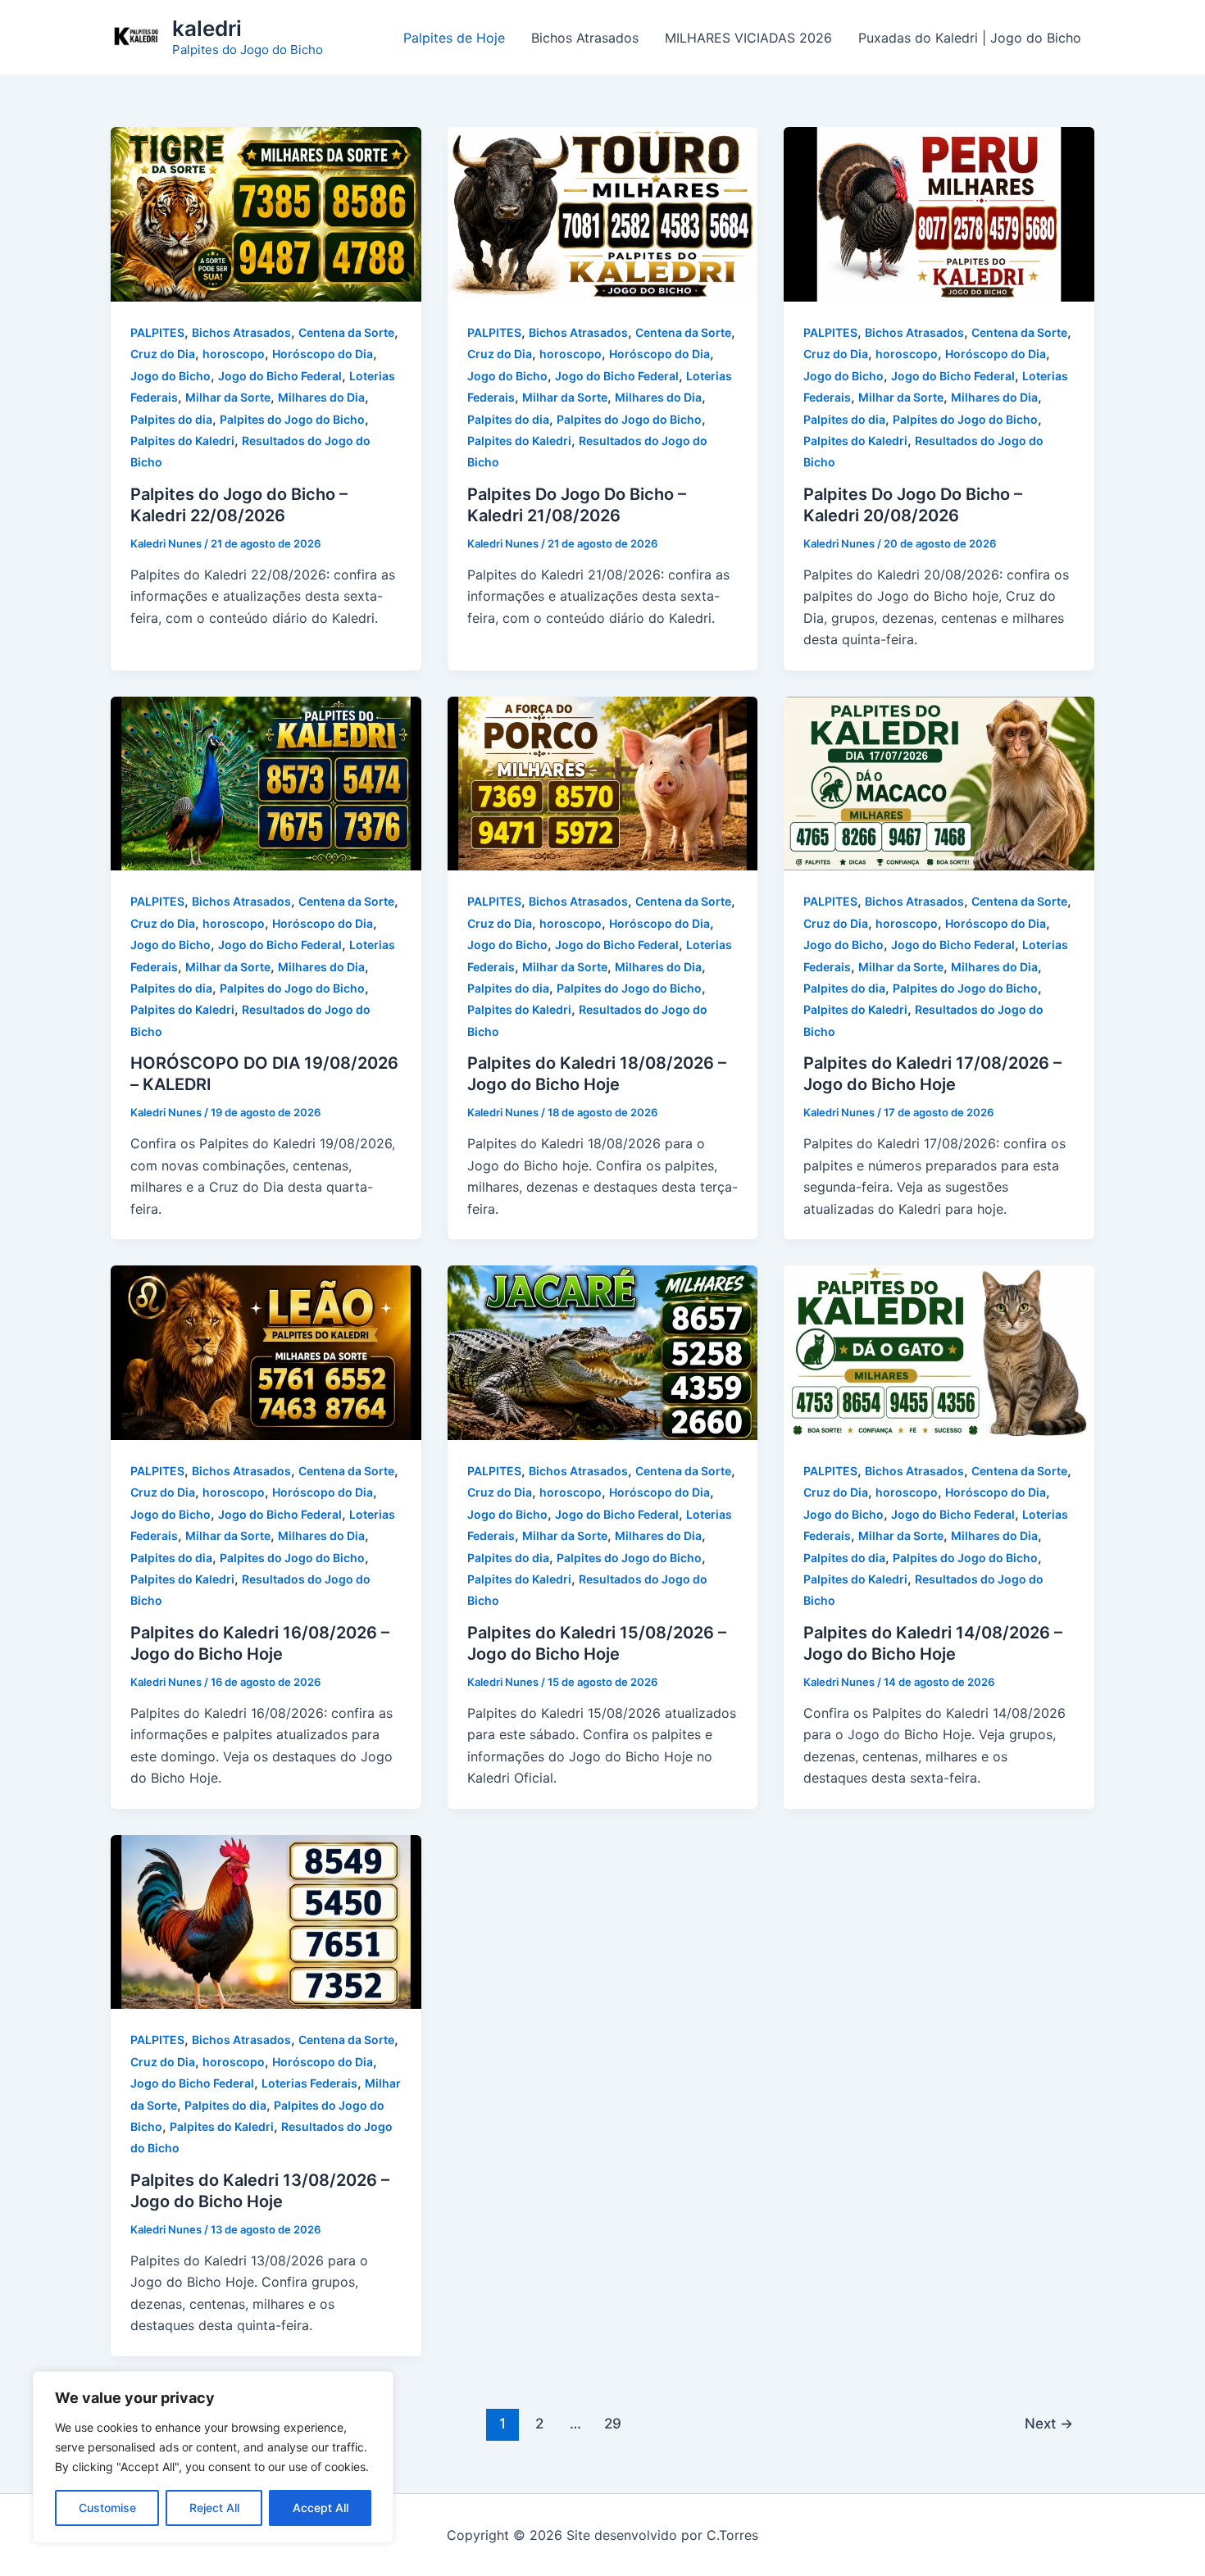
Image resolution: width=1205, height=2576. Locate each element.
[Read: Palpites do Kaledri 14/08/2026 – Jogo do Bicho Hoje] (939, 1352)
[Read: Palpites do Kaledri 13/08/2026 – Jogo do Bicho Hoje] (266, 1920)
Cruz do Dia (163, 354)
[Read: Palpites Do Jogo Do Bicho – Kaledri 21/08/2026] (603, 213)
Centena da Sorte (346, 332)
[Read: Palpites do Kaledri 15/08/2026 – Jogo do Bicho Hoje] (603, 1352)
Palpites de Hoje (454, 38)
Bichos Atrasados (585, 38)
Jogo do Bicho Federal (280, 376)
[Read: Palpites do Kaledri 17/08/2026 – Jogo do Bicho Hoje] (939, 782)
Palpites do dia (171, 419)
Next (1049, 2423)
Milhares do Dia (321, 397)
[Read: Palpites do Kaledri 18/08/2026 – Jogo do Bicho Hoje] (603, 782)
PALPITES (157, 332)
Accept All (321, 2508)
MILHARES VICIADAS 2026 (748, 38)
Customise (107, 2508)
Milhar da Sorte (228, 397)
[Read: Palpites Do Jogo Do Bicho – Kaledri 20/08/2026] (939, 213)
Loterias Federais (309, 2083)
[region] (213, 2457)
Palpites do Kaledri (182, 441)
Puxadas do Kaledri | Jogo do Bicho (970, 38)
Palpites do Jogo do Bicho (292, 419)
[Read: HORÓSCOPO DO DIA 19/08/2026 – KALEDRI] (266, 782)
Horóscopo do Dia (323, 354)
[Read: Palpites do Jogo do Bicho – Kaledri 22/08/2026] (266, 213)
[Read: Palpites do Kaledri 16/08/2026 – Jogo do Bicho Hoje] (266, 1352)
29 (613, 2423)
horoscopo (234, 354)
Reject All (214, 2508)
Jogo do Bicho (171, 376)
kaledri (207, 28)
